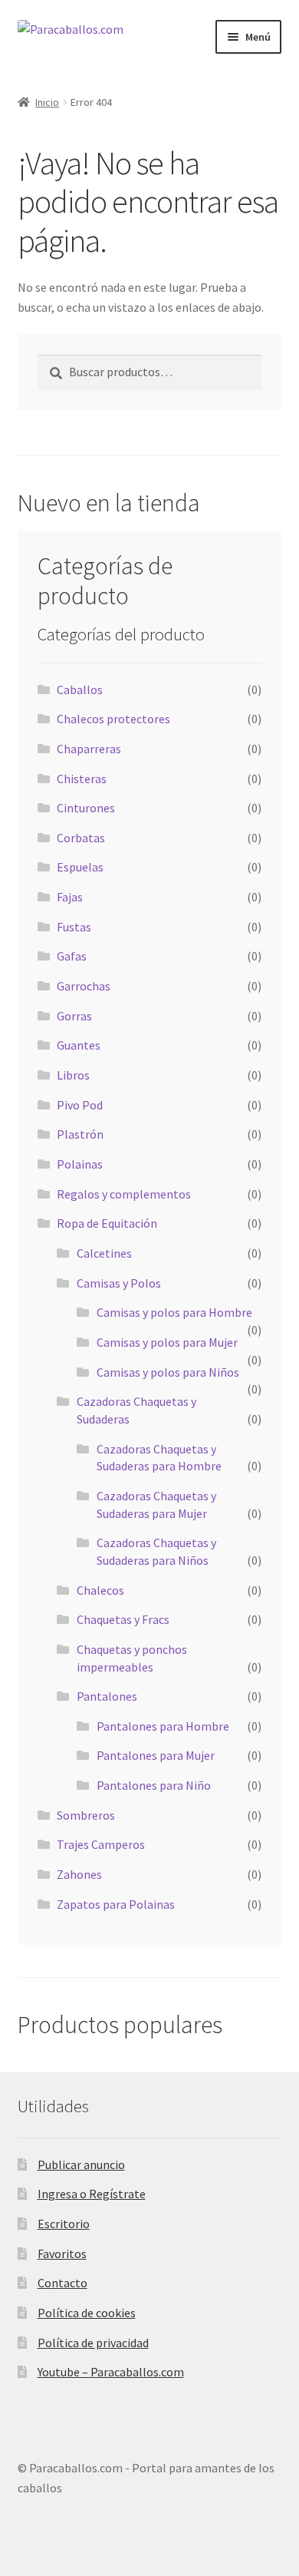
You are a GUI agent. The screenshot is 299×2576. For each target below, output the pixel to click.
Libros (73, 1075)
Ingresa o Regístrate (92, 2194)
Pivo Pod (80, 1105)
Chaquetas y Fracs (123, 1619)
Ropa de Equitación (107, 1223)
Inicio (47, 102)
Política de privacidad (93, 2343)
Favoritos (62, 2254)
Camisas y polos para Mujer (167, 1342)
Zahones (79, 1874)
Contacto (62, 2283)
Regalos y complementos (124, 1194)
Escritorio (64, 2224)
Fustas (74, 927)
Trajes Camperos (101, 1844)
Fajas (70, 897)
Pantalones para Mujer (156, 1755)
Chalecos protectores (113, 719)
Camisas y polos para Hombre (174, 1312)
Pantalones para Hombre (163, 1726)
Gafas (72, 956)
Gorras (74, 1016)
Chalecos (100, 1590)
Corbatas (81, 838)
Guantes (79, 1045)
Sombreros (86, 1815)
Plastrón (80, 1134)
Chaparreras (89, 749)
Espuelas (80, 867)
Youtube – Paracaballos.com (111, 2372)
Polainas (80, 1164)
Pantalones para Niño (154, 1785)
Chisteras (82, 779)
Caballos (80, 689)
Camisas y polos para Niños (168, 1372)
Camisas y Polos (119, 1283)
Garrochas (84, 986)
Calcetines (104, 1253)
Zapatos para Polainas (116, 1904)
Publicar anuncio (81, 2164)
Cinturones (86, 808)
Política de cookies (87, 2313)
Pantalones (107, 1696)
